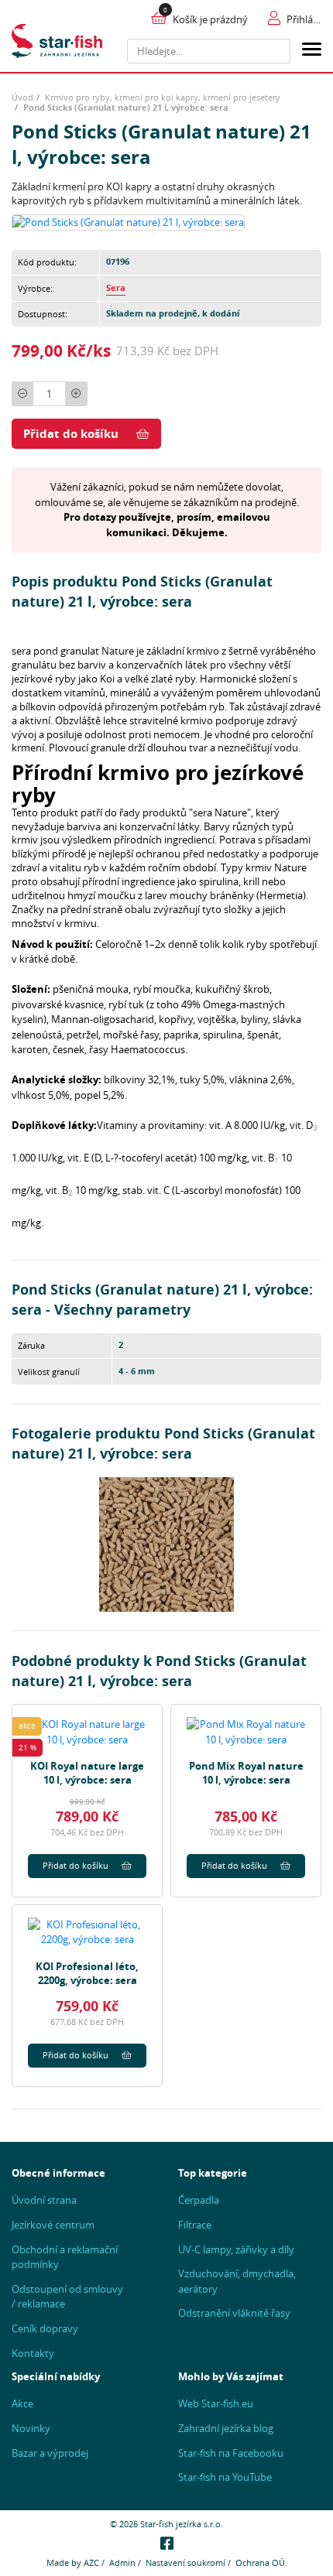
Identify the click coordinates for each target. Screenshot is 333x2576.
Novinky (31, 2428)
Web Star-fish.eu (216, 2403)
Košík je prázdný (210, 19)
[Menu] (312, 51)
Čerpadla (199, 2200)
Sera (116, 288)
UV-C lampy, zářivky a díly (236, 2249)
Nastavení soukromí (185, 2562)
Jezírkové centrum (53, 2225)
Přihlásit (304, 19)
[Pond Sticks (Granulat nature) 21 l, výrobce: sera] (128, 221)
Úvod (22, 97)
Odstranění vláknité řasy (234, 2313)
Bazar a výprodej (50, 2453)
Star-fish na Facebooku (231, 2453)
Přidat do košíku (71, 434)
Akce (22, 2403)
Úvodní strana (44, 2200)
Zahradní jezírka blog (226, 2428)
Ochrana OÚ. (261, 2562)
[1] (275, 51)
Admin (122, 2562)
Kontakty (33, 2353)
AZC (91, 2562)
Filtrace (195, 2225)
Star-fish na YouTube (225, 2477)
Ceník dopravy (45, 2328)
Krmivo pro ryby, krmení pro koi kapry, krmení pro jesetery (163, 97)
